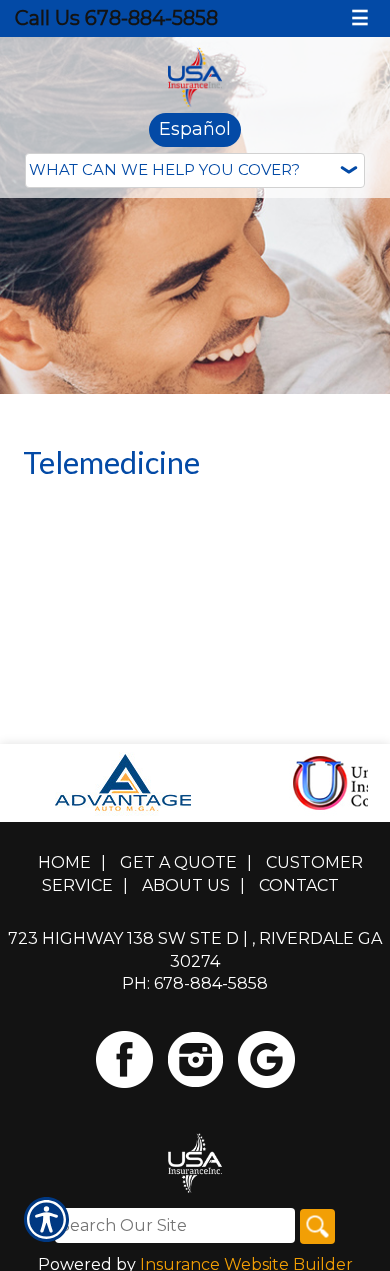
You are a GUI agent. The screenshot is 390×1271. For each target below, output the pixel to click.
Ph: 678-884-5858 (195, 983)
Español (195, 129)
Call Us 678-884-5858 (116, 18)
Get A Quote (178, 862)
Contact (299, 885)
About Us (186, 885)
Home (64, 862)
